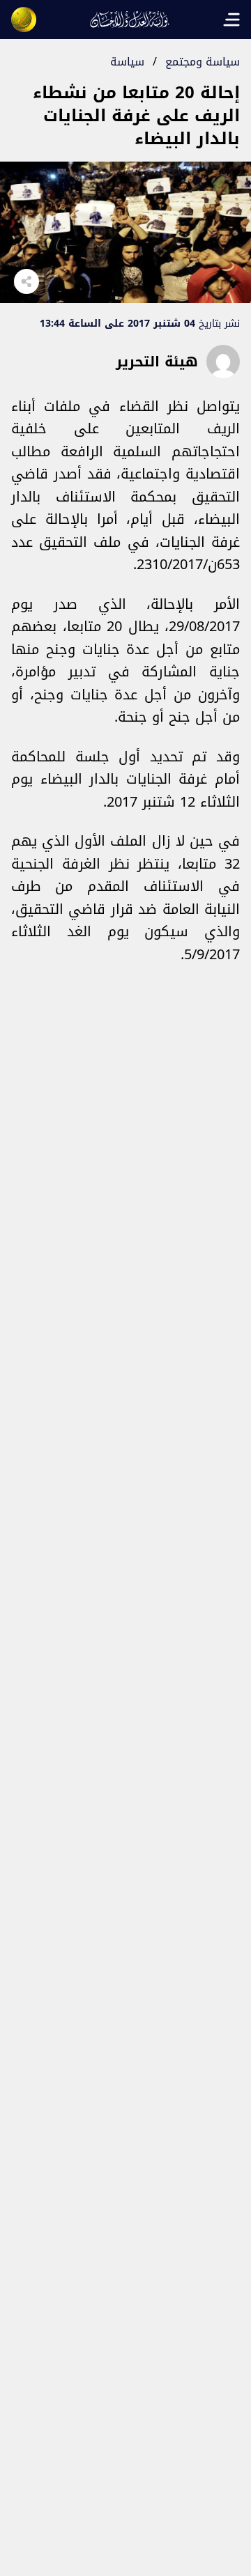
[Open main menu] (231, 20)
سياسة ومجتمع (203, 62)
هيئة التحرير (157, 362)
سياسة (127, 62)
